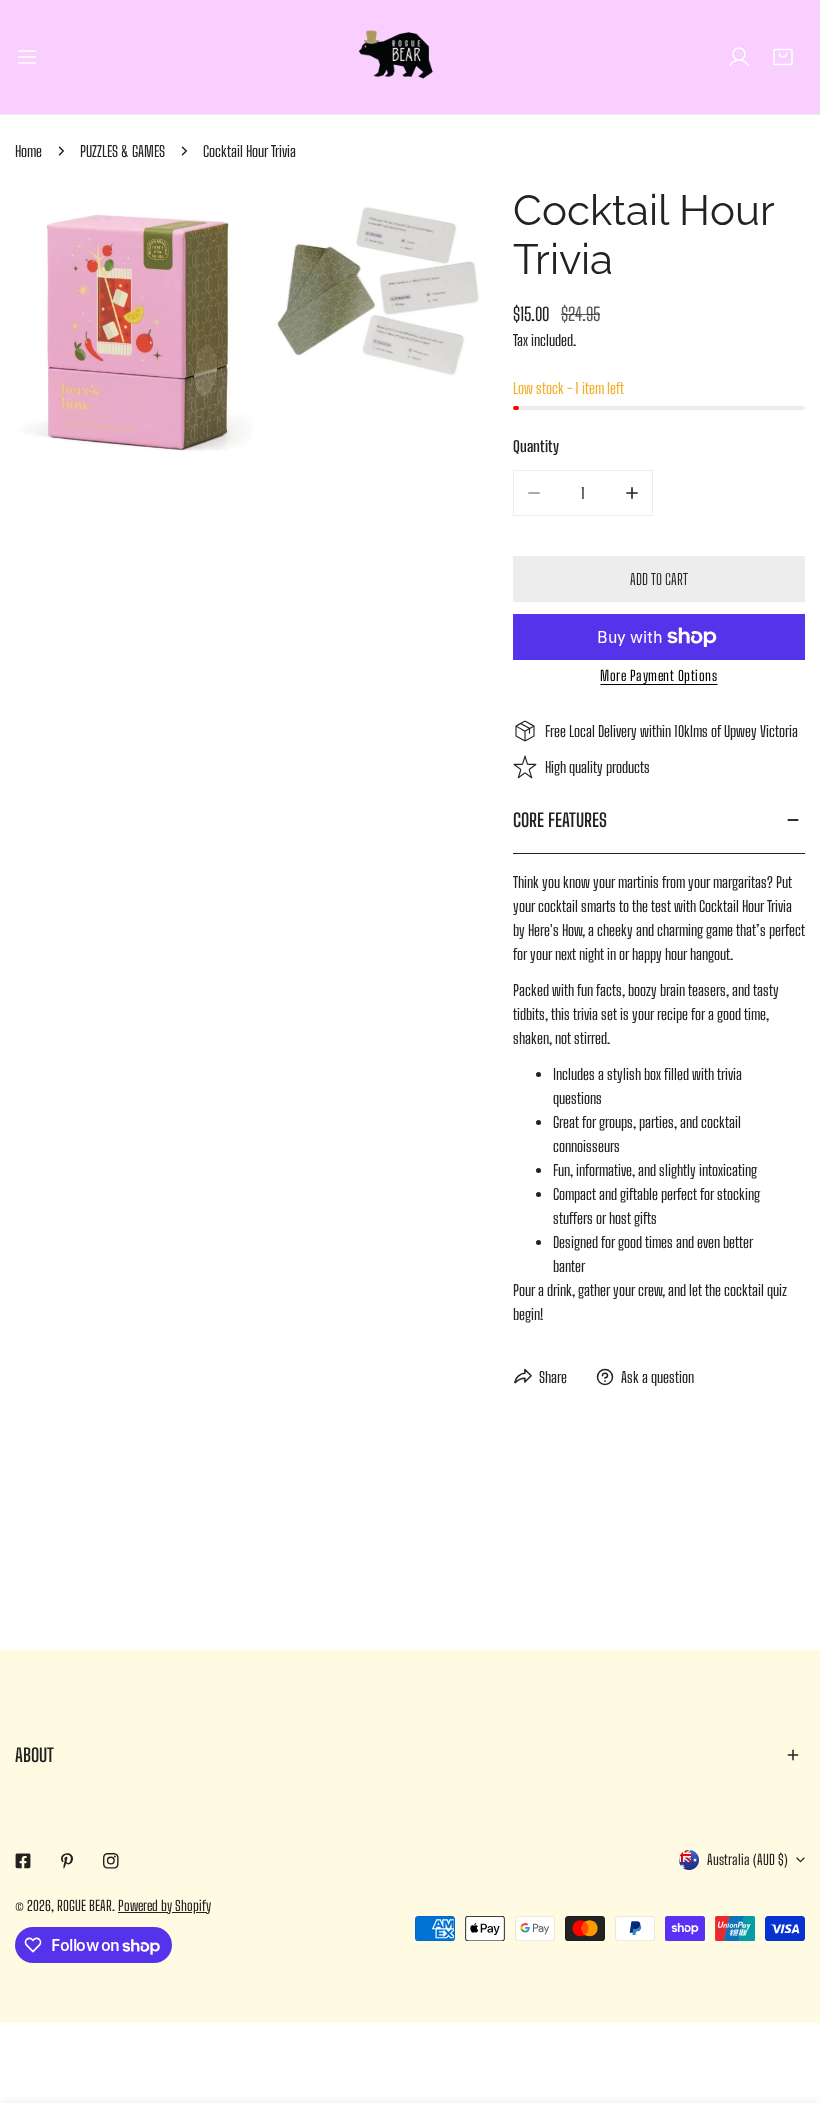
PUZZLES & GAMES (122, 151)
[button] (783, 57)
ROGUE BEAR (84, 1905)
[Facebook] (23, 1861)
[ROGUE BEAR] (410, 57)
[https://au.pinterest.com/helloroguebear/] (67, 1861)
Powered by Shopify (164, 1905)
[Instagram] (111, 1861)
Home (28, 151)
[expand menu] (27, 57)
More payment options (658, 675)
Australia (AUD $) (747, 1859)
